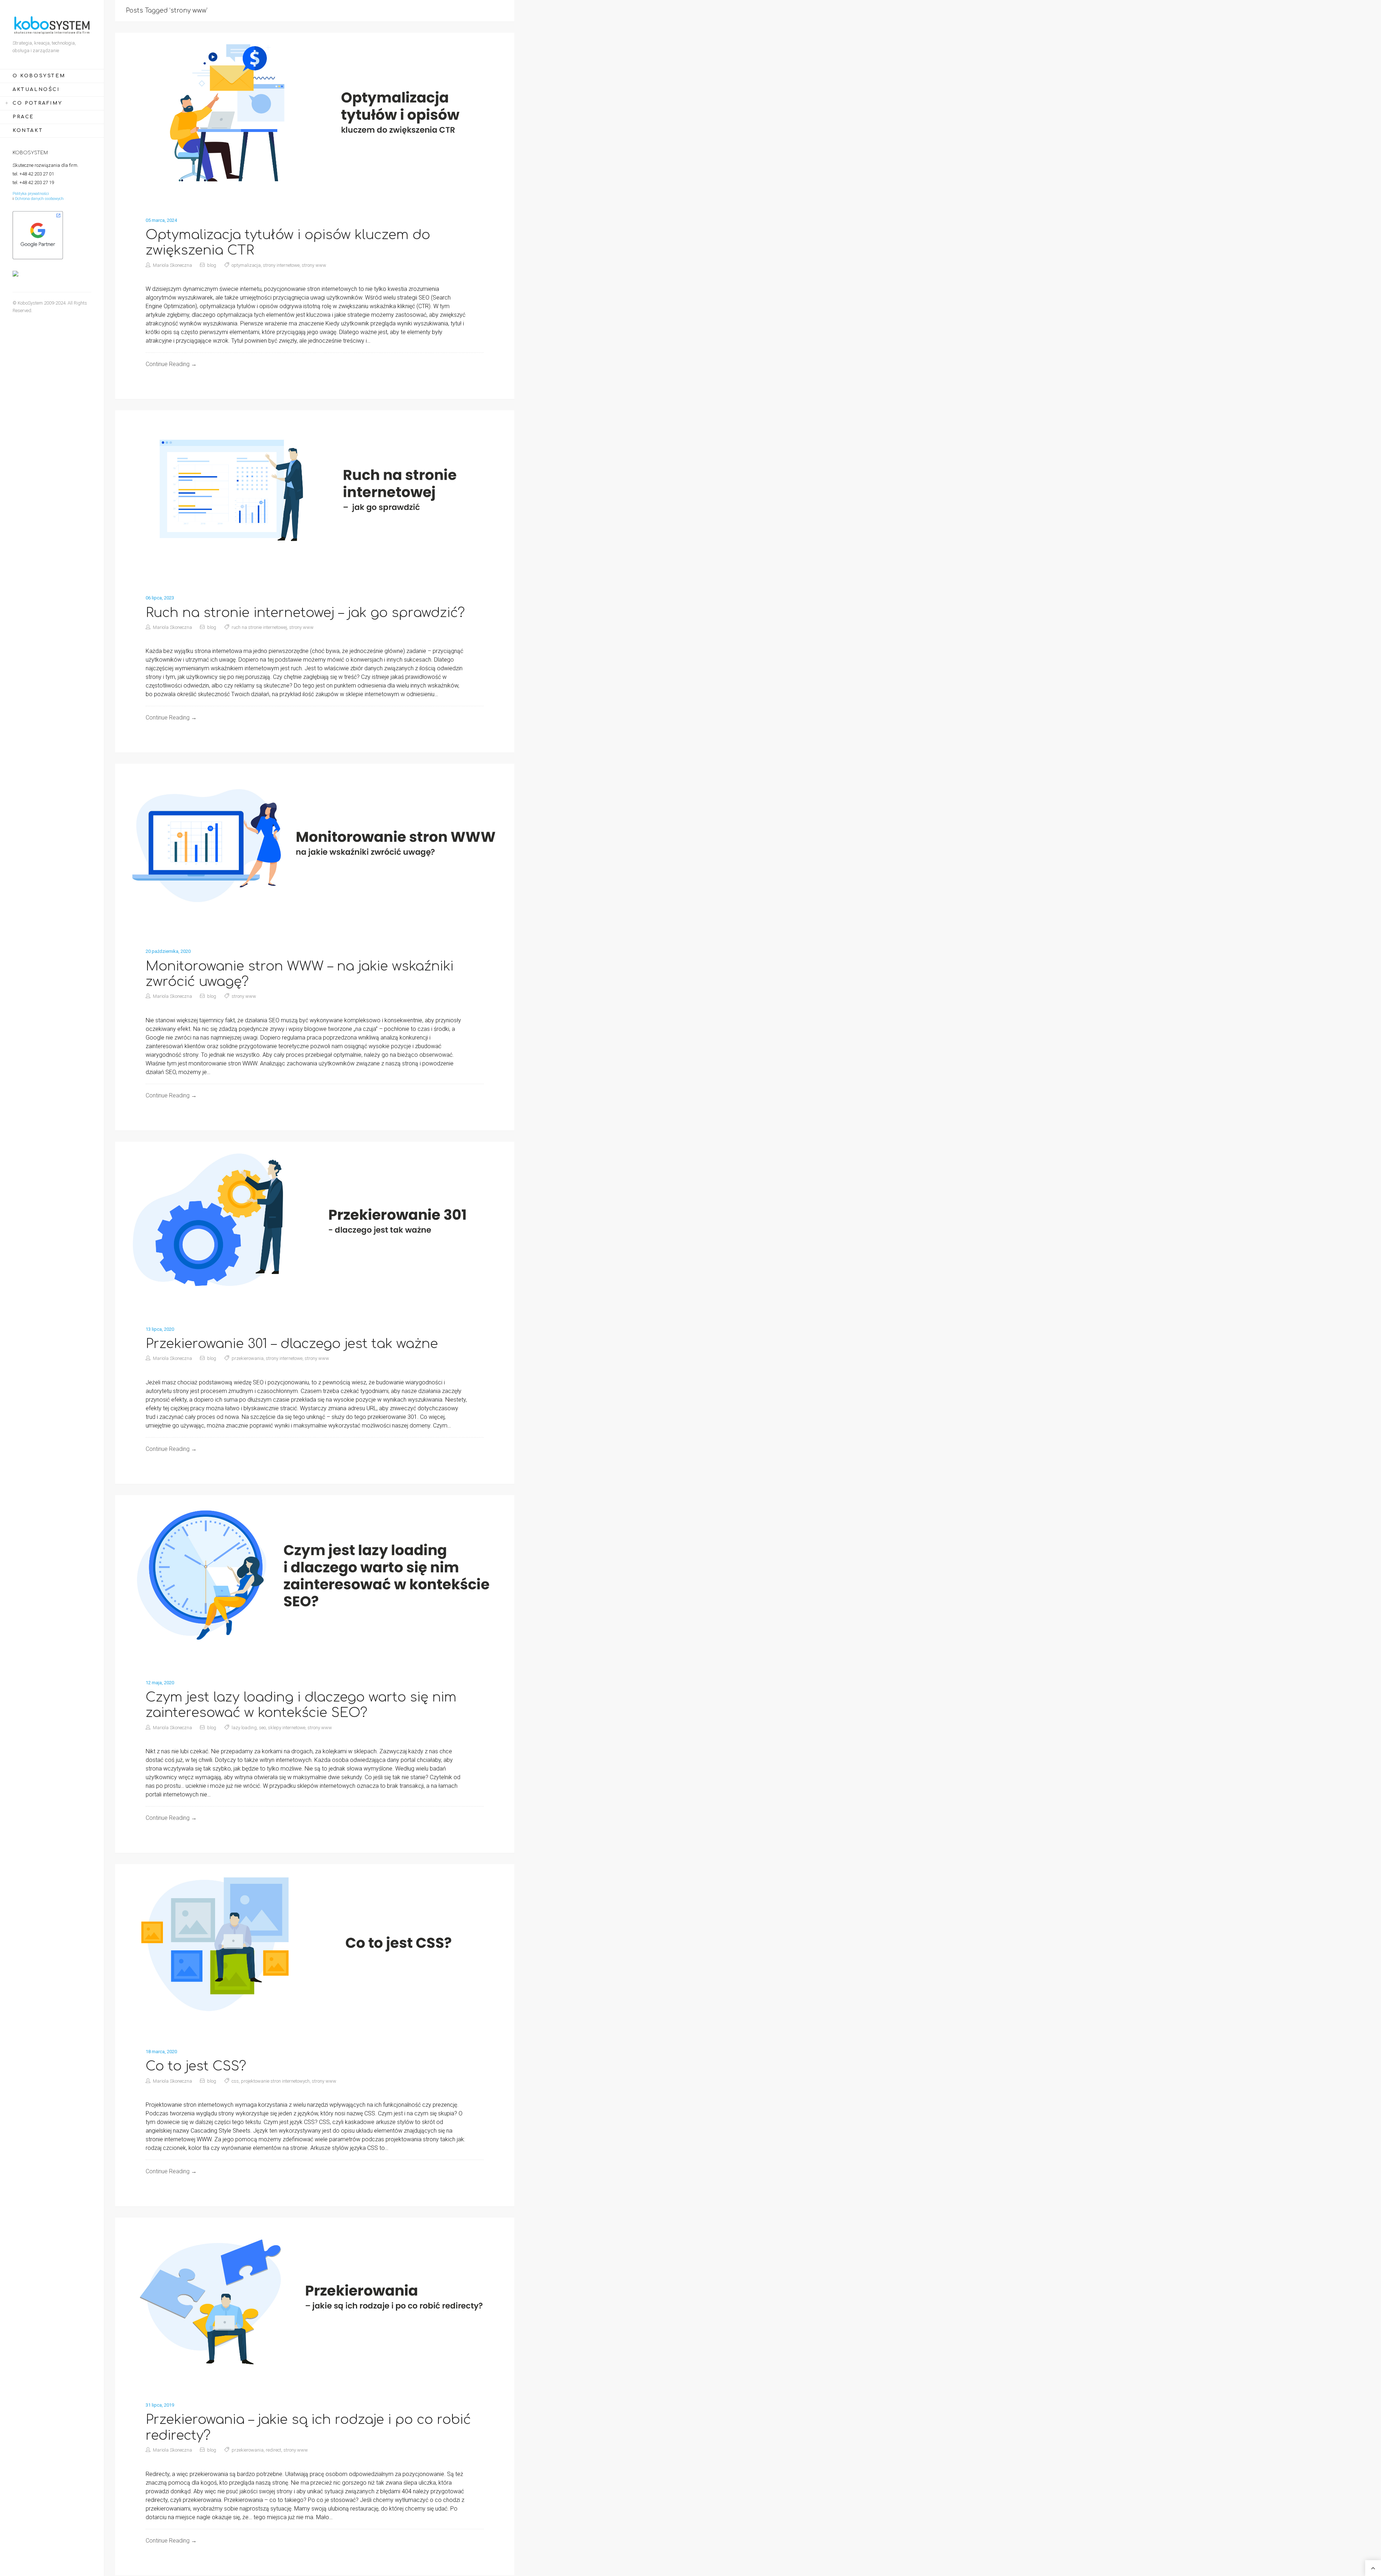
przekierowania (248, 1358)
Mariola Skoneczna (172, 265)
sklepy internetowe (287, 1728)
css (235, 2081)
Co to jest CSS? (196, 2066)
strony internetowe (281, 265)
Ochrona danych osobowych (39, 199)
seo (262, 1728)
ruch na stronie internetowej (259, 627)
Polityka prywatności (31, 194)
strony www (314, 265)
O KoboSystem (39, 76)
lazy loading (244, 1728)
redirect (274, 2450)
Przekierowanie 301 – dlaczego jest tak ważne (292, 1344)
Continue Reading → (171, 364)
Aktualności (36, 90)
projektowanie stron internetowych (275, 2081)
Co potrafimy (37, 103)
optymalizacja (246, 265)
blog (212, 265)
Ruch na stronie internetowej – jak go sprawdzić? (305, 613)
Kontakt (28, 131)
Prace (23, 117)
